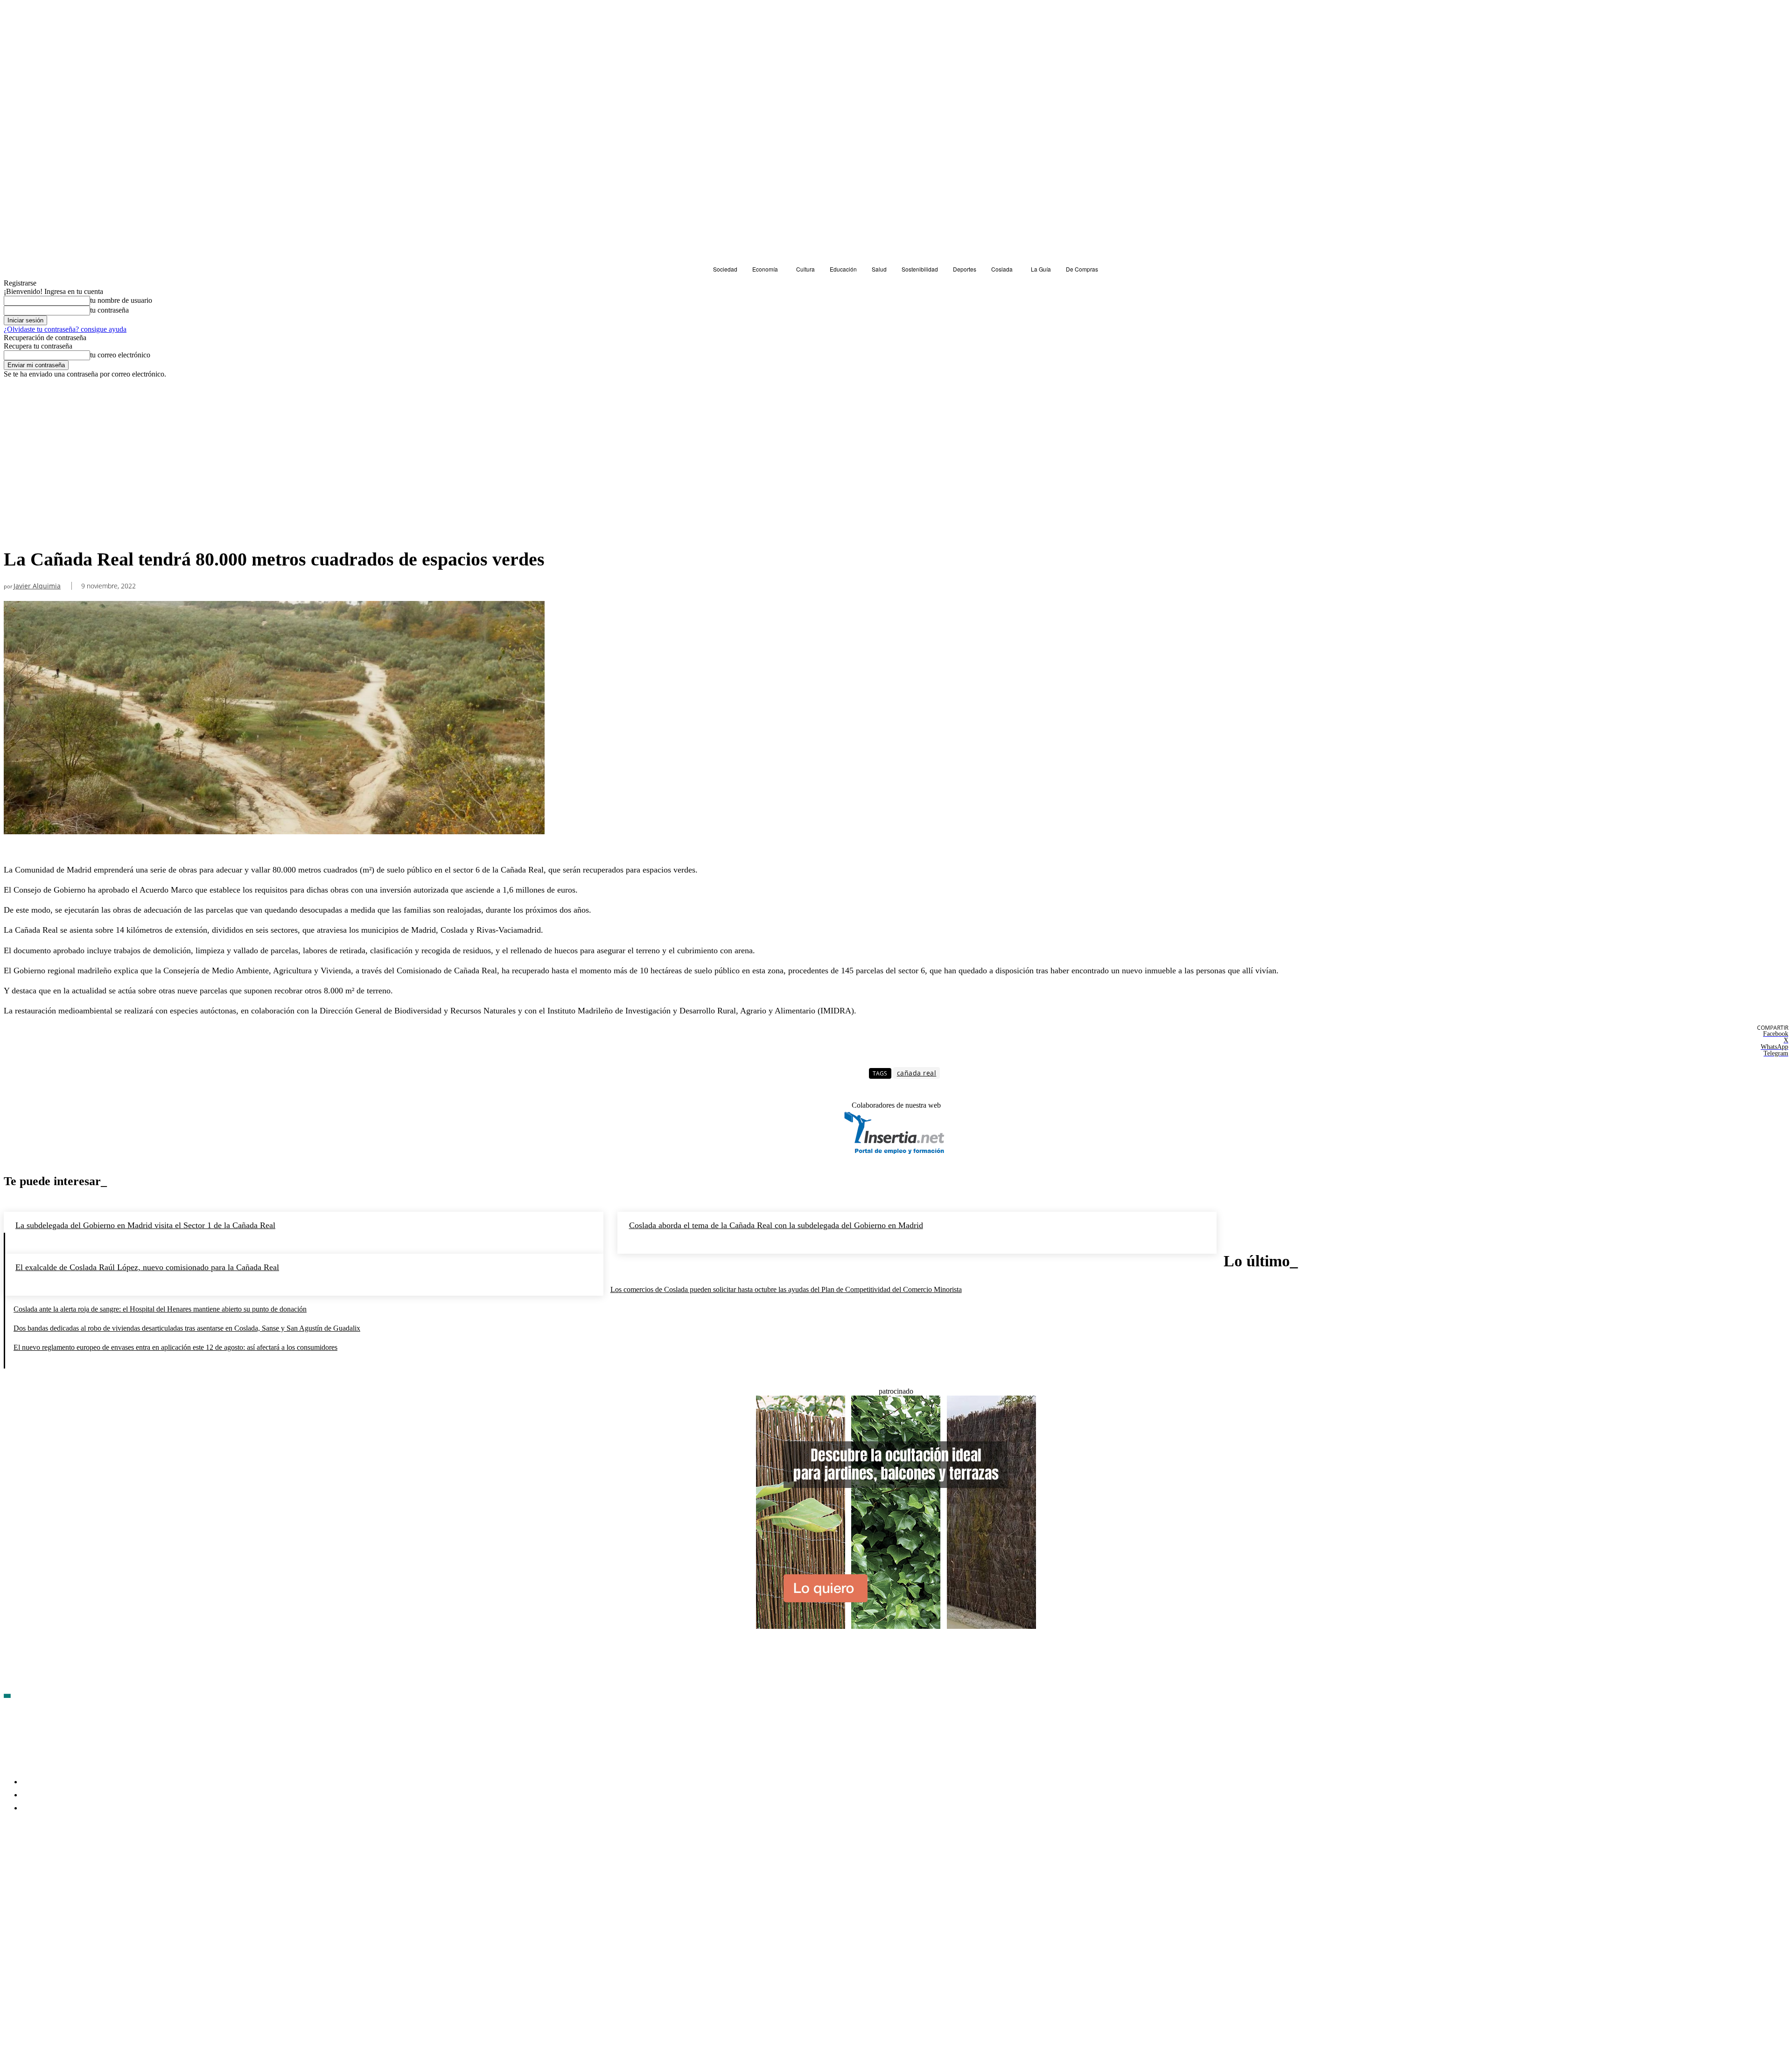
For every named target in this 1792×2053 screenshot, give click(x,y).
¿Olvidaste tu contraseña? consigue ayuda (65, 329)
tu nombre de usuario (121, 300)
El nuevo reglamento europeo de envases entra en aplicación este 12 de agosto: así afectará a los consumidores (175, 1347)
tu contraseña (109, 310)
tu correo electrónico (120, 355)
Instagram (83, 1862)
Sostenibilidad (28, 395)
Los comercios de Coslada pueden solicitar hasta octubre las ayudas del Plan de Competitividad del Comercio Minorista (786, 1289)
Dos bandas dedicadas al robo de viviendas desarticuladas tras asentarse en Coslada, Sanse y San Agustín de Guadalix (187, 1328)
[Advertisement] (274, 474)
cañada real (917, 1073)
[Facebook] (11, 1863)
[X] (111, 1863)
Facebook (33, 1862)
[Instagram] (61, 1863)
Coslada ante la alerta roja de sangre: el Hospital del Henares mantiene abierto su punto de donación (160, 1309)
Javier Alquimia (37, 586)
